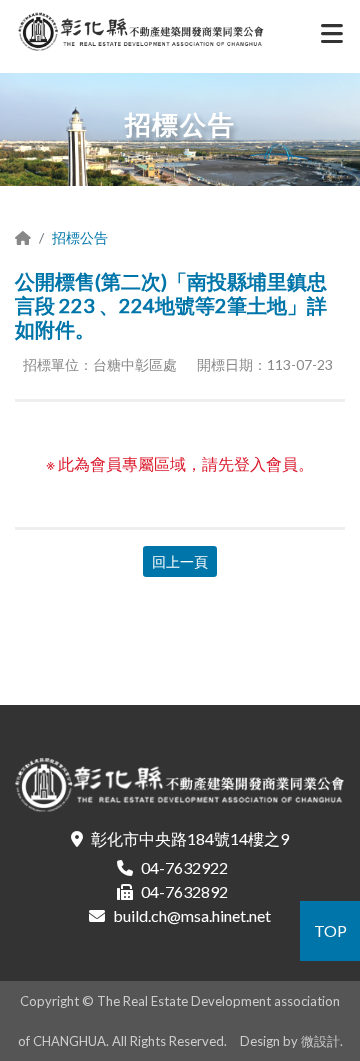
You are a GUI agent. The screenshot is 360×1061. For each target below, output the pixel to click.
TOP (330, 930)
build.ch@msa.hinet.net (192, 915)
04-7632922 (184, 867)
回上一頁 (180, 561)
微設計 (320, 1041)
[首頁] (23, 237)
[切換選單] (332, 38)
